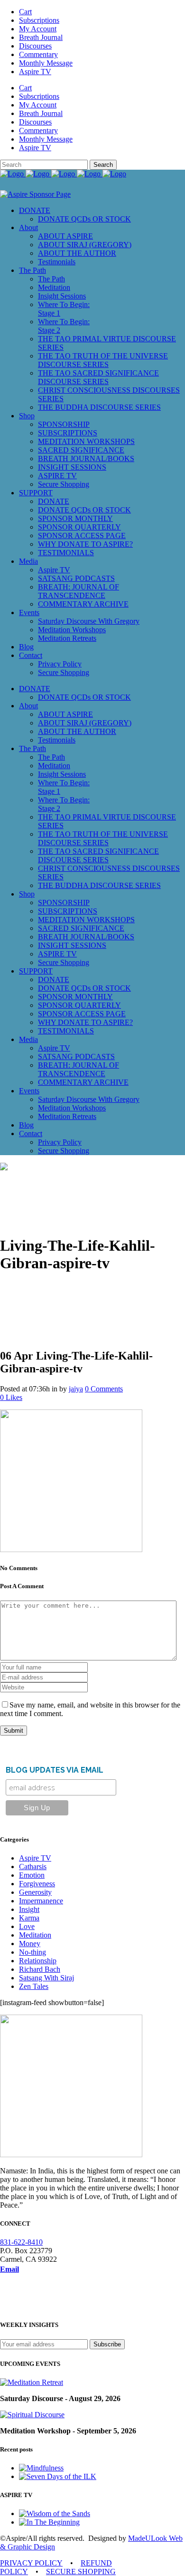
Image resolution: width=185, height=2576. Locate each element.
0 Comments (104, 1389)
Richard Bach (40, 1969)
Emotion (32, 1875)
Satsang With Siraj (46, 1978)
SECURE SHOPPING (81, 2571)
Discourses (35, 46)
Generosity (35, 1892)
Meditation (35, 1935)
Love (27, 1926)
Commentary (38, 54)
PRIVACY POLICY (31, 2563)
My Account (38, 29)
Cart (25, 12)
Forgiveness (37, 1884)
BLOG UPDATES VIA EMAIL (55, 1770)
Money (30, 1944)
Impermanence (41, 1901)
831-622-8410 (21, 2242)
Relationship (38, 1961)
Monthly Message (46, 63)
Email (9, 2269)
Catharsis (33, 1867)
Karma (29, 1918)
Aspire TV (35, 72)
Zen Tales (34, 1986)
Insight (29, 1909)
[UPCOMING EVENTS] (32, 2382)
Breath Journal (41, 37)
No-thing (32, 1952)
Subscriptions (39, 20)
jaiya (76, 1389)
